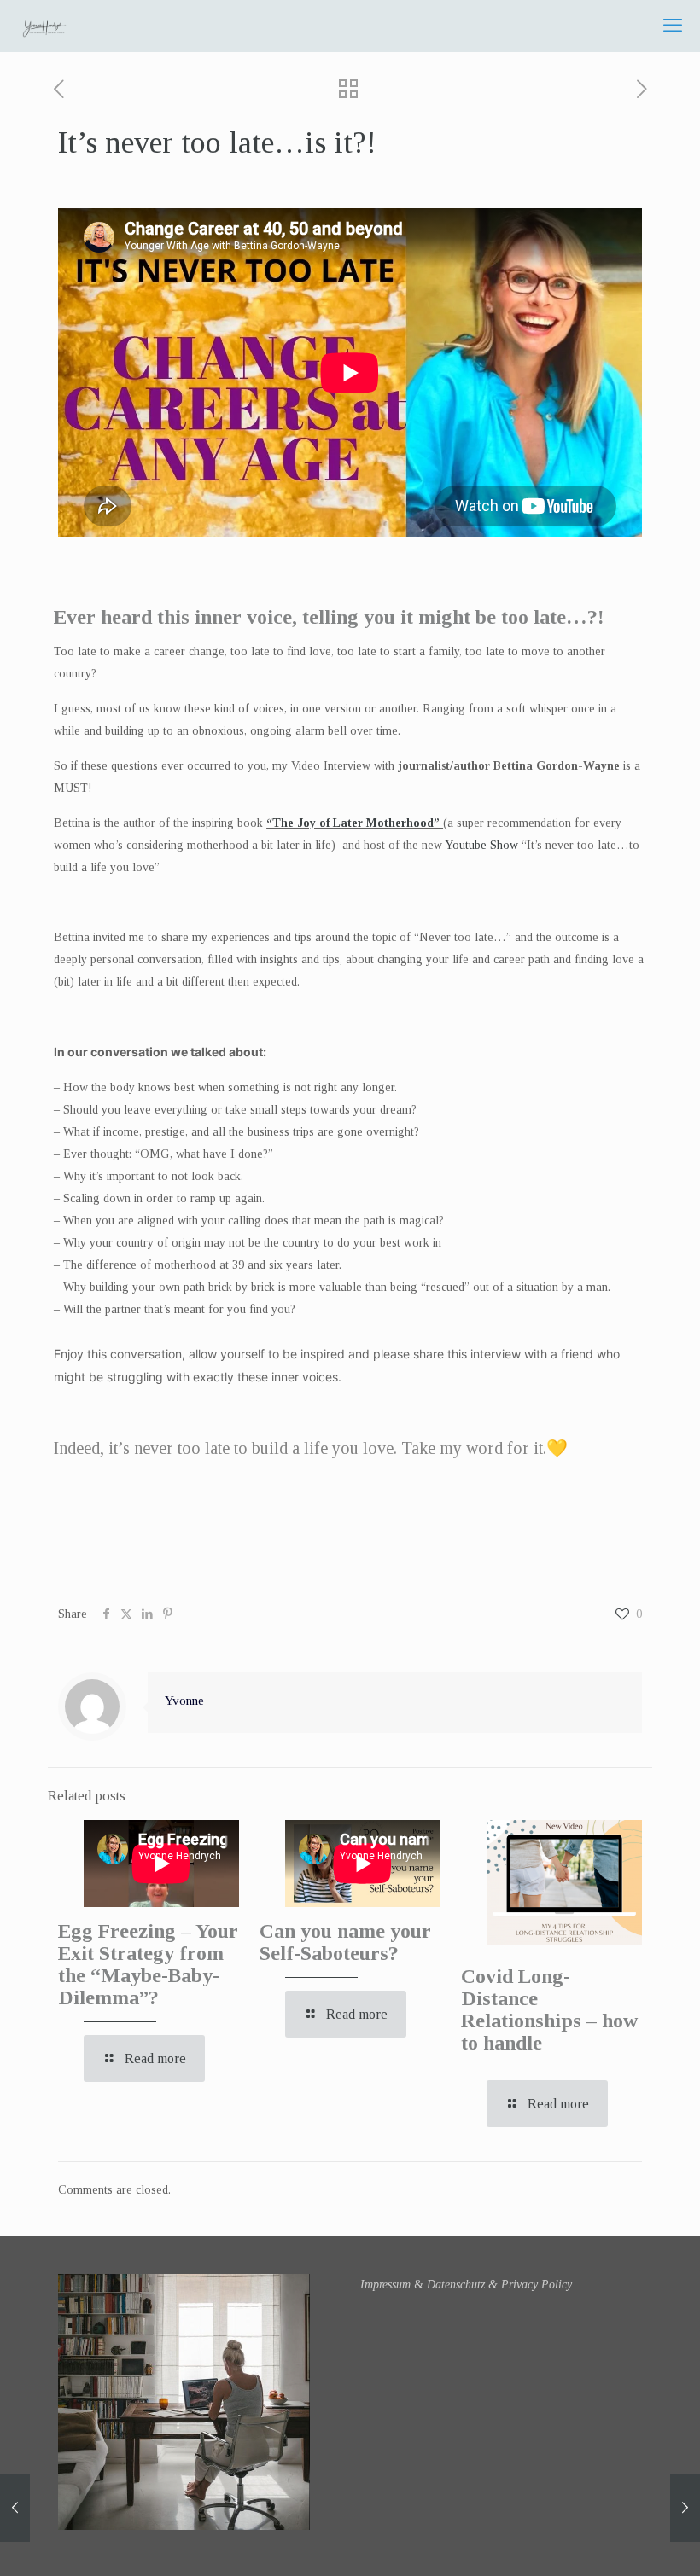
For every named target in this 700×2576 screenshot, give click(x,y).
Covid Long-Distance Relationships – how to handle (549, 2009)
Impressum (385, 2285)
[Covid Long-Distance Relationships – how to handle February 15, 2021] (15, 2508)
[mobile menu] (673, 26)
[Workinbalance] (44, 26)
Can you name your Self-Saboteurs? (345, 1942)
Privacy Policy (537, 2285)
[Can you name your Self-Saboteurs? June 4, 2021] (685, 2508)
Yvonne (184, 1700)
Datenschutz (456, 2285)
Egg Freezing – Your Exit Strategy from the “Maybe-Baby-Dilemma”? (148, 1964)
